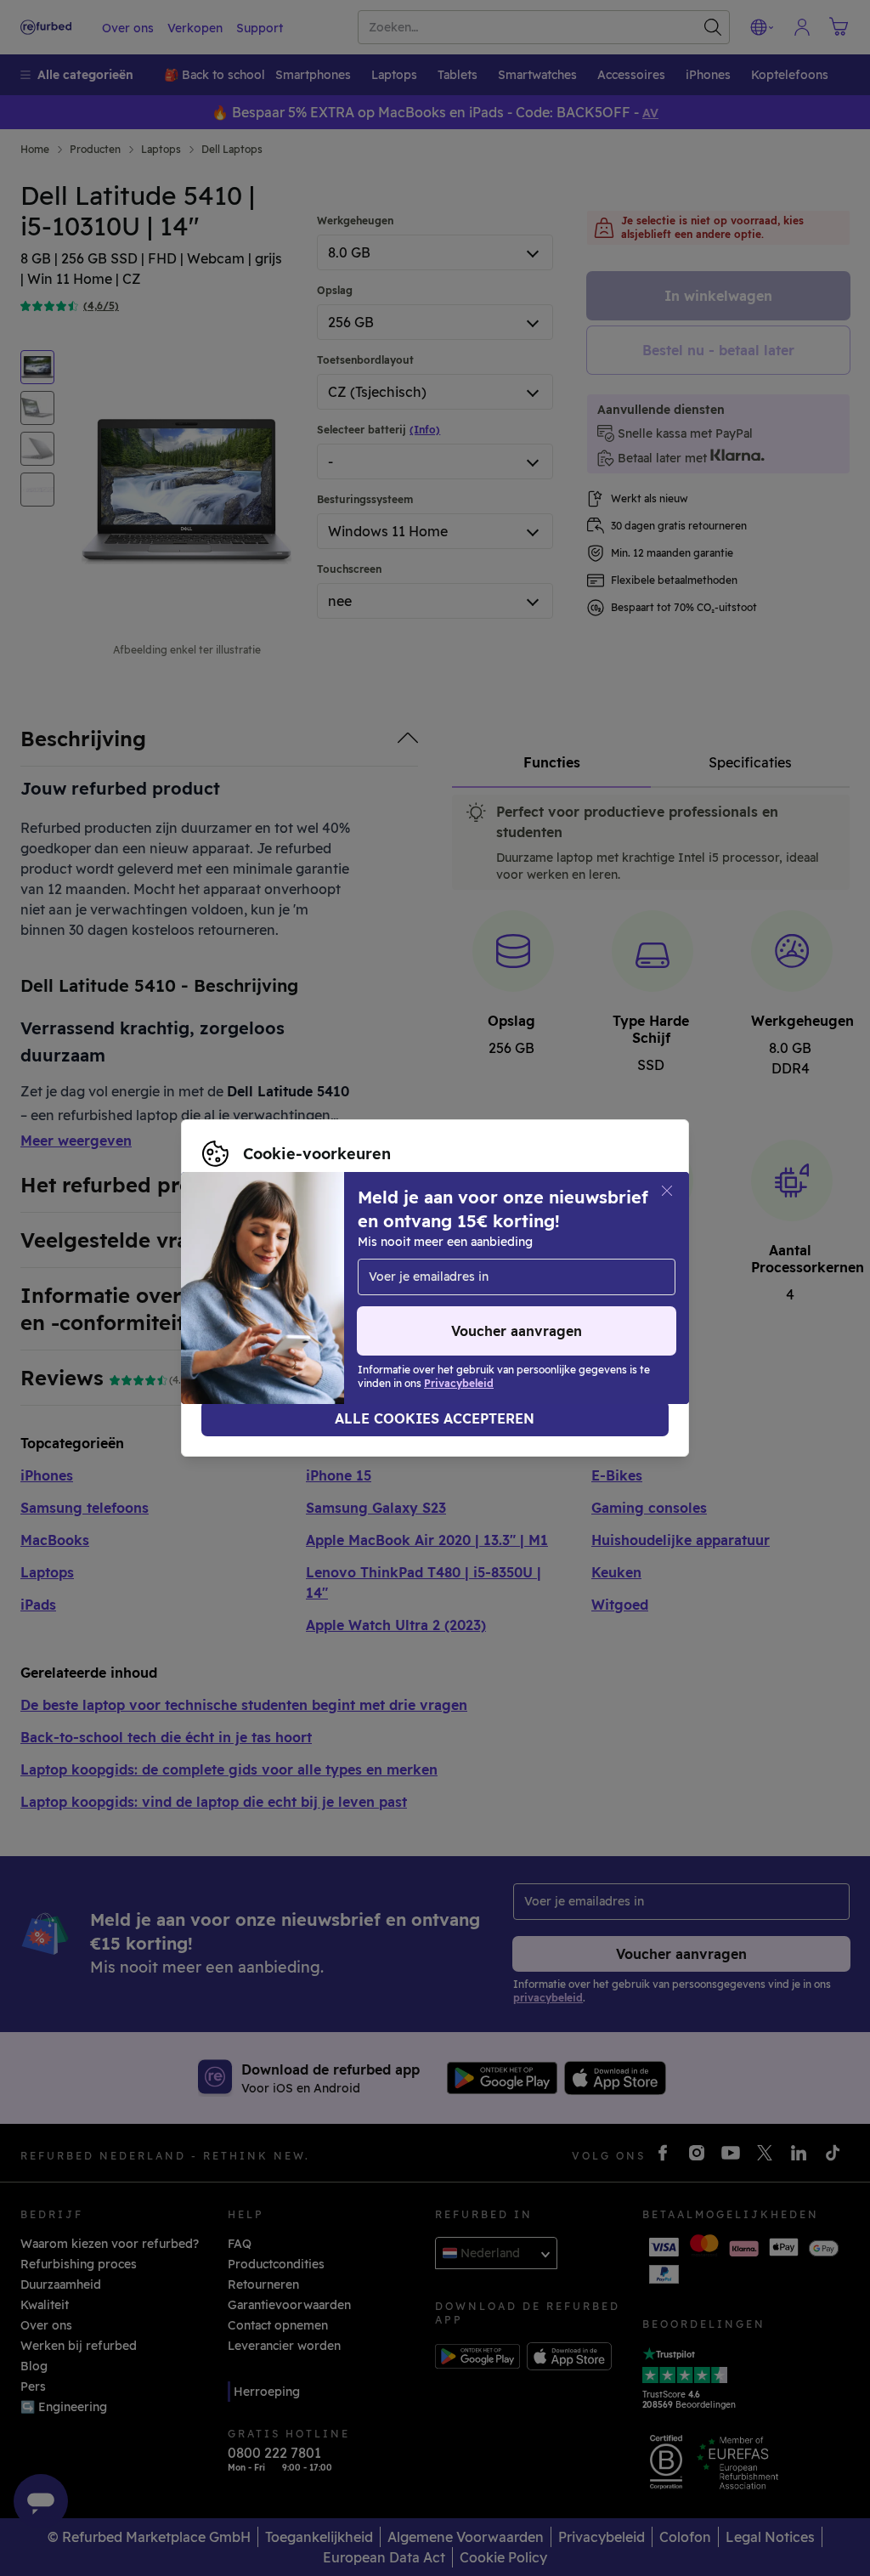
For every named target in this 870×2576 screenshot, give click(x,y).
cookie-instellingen (552, 1261)
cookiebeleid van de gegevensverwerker (322, 1297)
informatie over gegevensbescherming (480, 1279)
